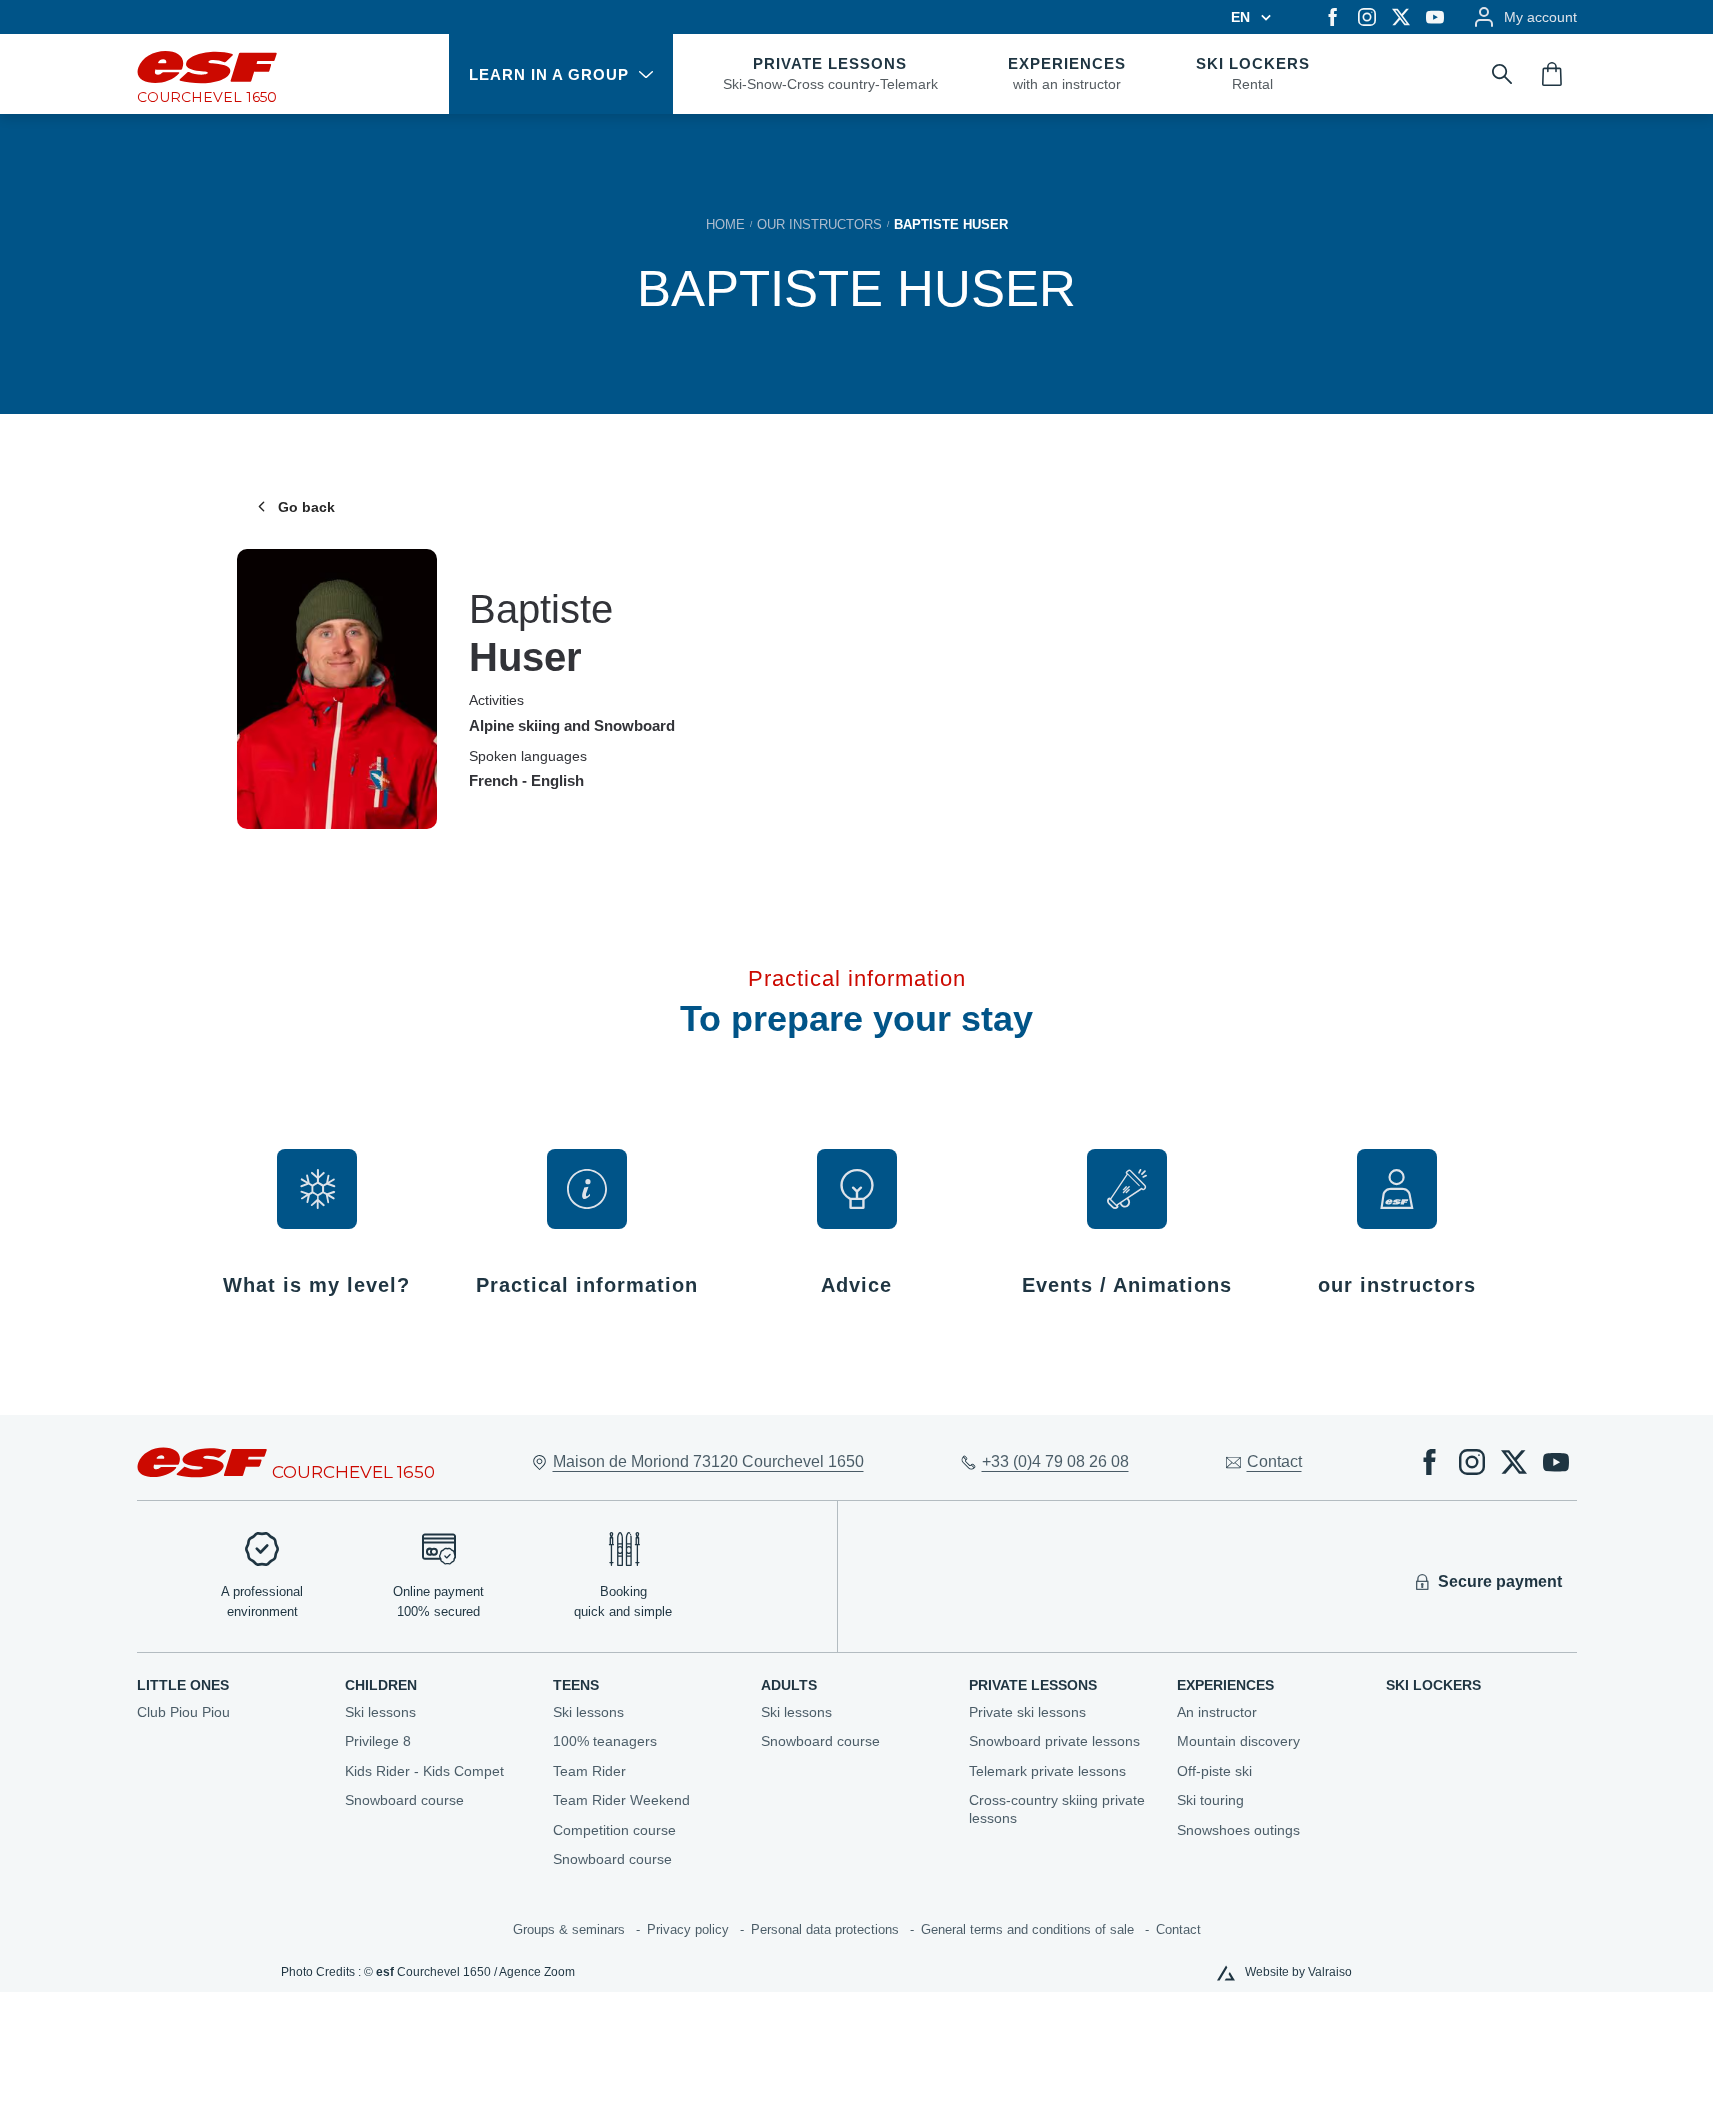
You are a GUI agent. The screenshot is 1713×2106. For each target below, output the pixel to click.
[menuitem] (231, 1685)
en (1240, 17)
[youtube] (1435, 17)
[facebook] (1333, 17)
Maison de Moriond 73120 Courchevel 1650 (708, 1461)
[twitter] (1401, 17)
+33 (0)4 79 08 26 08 (1055, 1461)
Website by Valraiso (1298, 1972)
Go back (306, 507)
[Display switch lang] (1263, 17)
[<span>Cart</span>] (1552, 74)
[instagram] (1367, 17)
